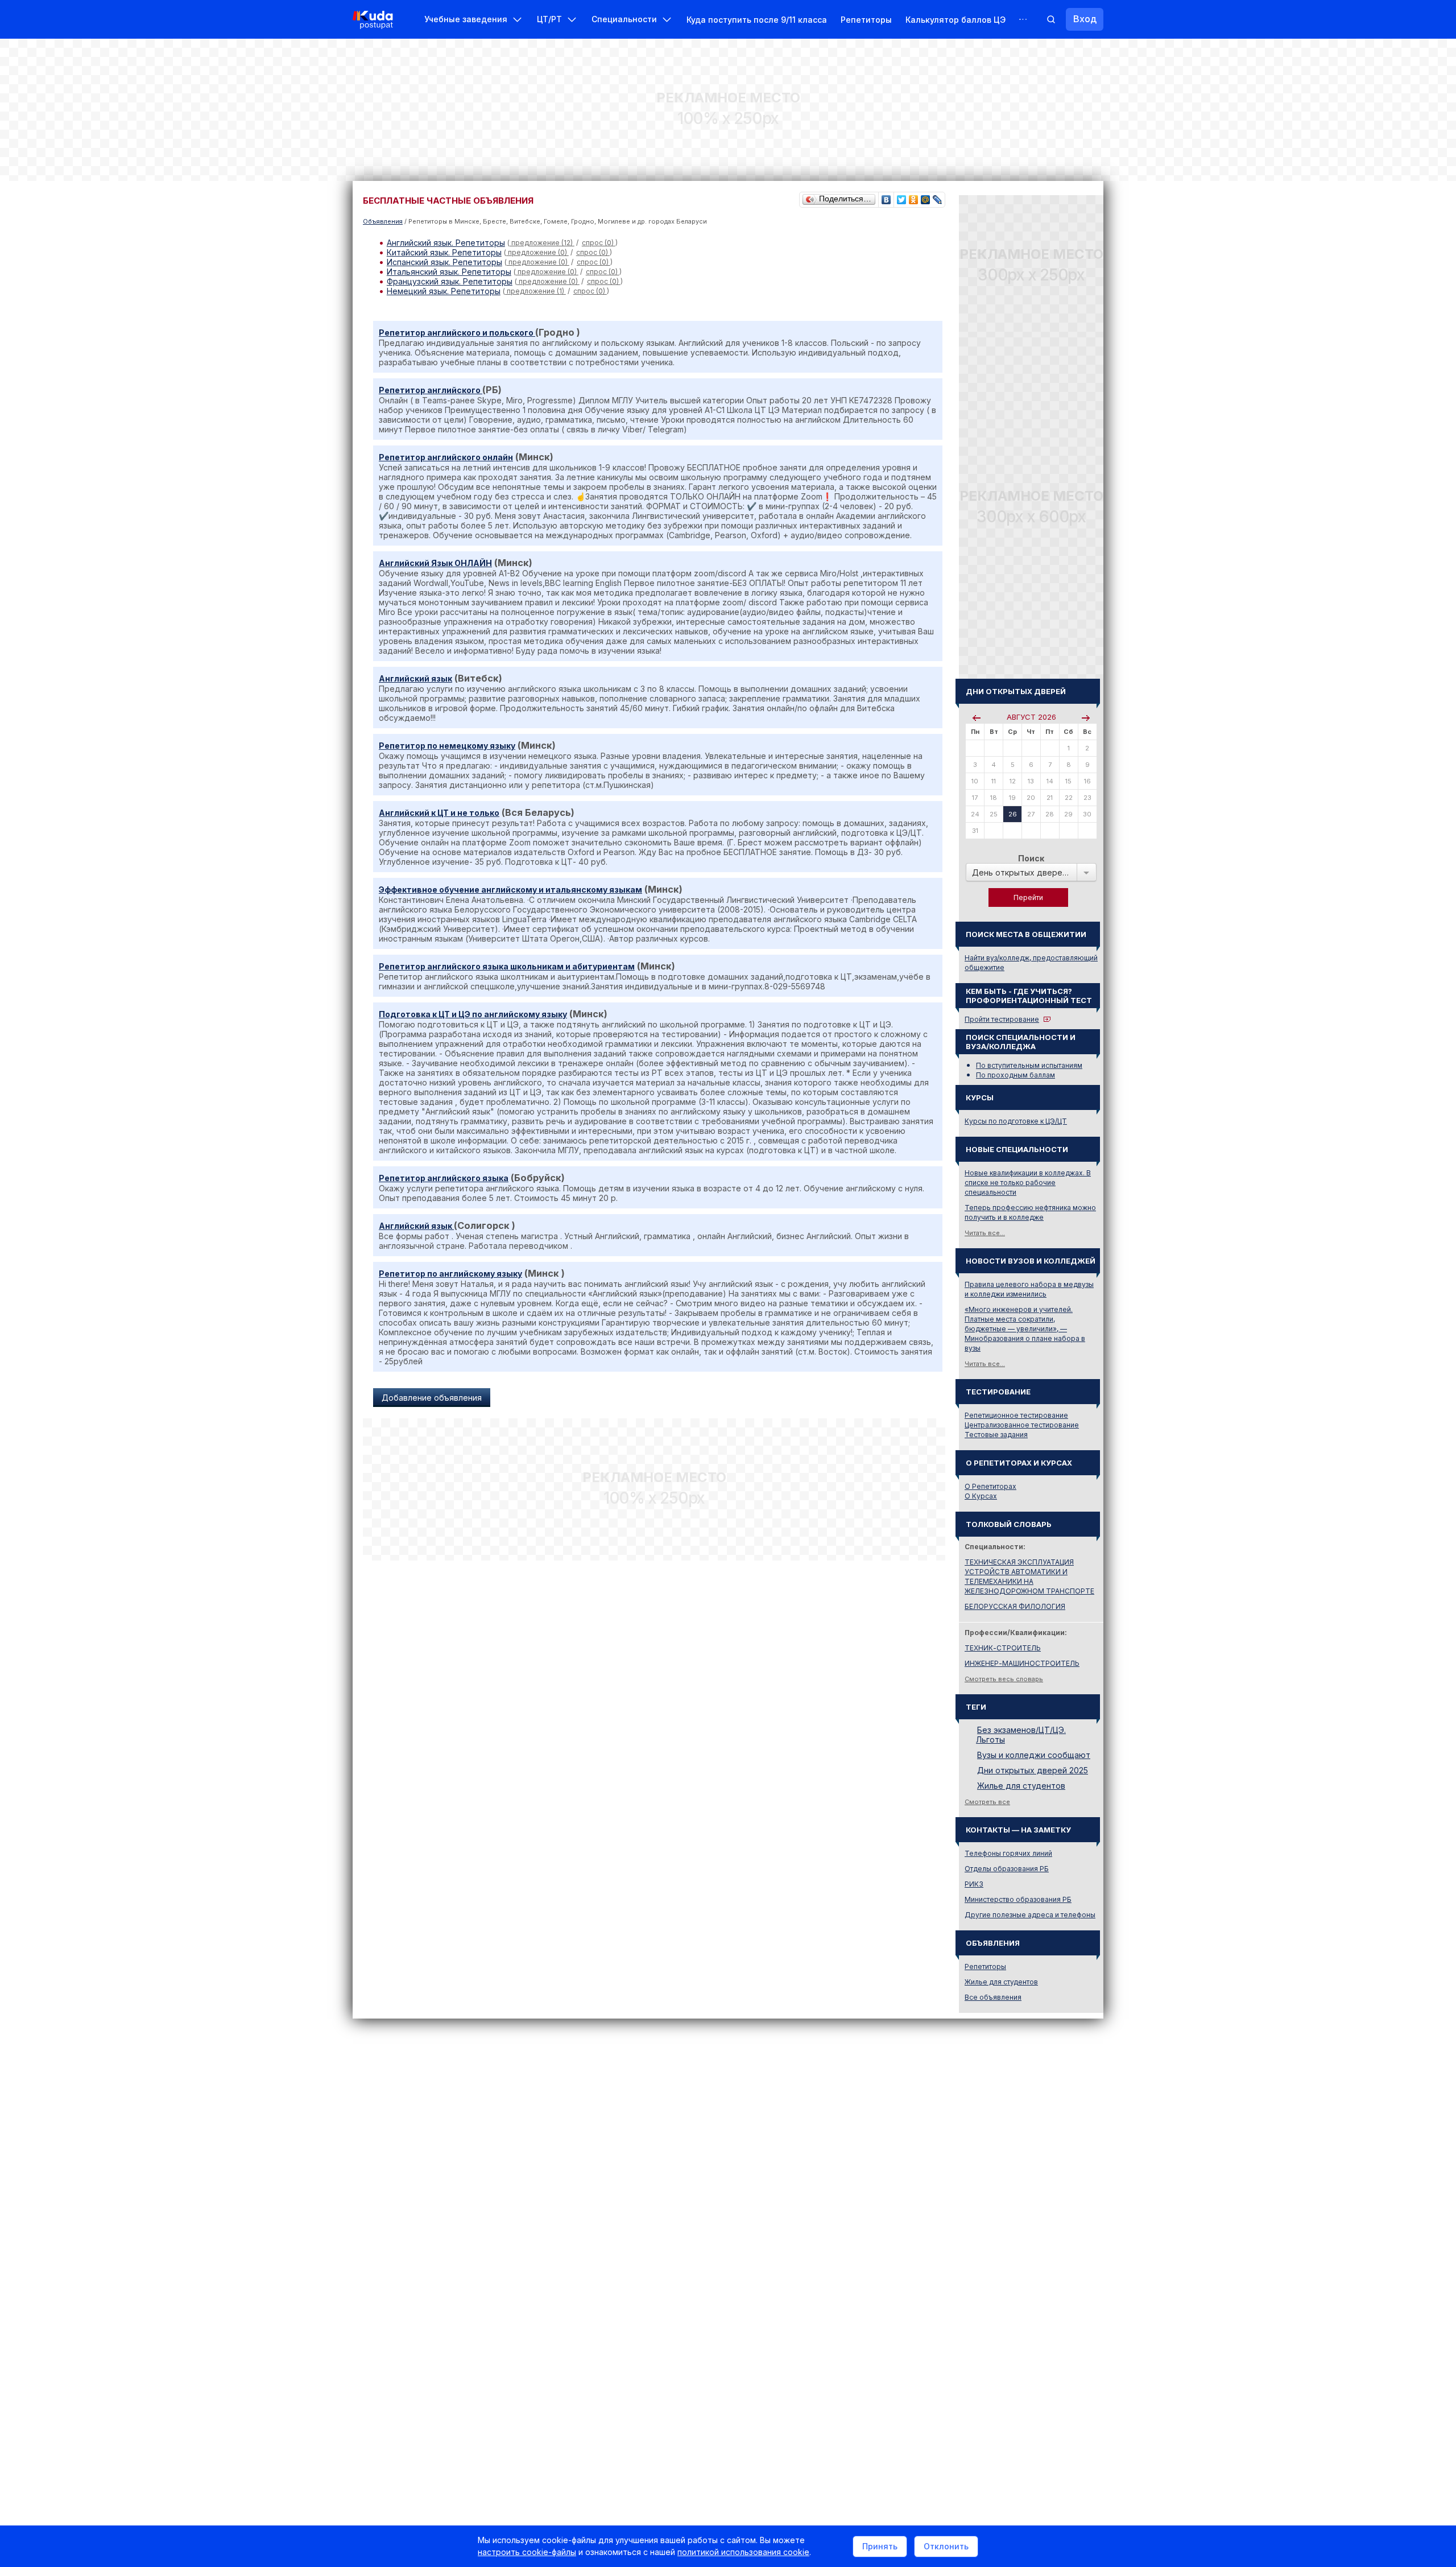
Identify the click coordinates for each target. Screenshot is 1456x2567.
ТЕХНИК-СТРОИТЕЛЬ (1003, 1648)
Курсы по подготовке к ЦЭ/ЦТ (1016, 1121)
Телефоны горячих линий (1008, 1853)
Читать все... (985, 1233)
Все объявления (993, 1997)
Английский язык (415, 678)
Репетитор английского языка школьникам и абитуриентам (507, 966)
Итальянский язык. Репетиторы (449, 272)
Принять (880, 2546)
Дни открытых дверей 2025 (1033, 1770)
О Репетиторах (990, 1486)
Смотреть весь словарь (1004, 1679)
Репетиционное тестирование (1016, 1415)
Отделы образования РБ (1007, 1869)
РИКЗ (974, 1884)
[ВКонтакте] (886, 197)
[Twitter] (902, 197)
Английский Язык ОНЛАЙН (435, 563)
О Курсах (981, 1496)
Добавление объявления (432, 1398)
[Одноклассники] (914, 197)
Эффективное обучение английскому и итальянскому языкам (510, 890)
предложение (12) (542, 243)
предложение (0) (537, 252)
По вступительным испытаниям (1029, 1065)
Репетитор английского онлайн (446, 457)
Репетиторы (866, 20)
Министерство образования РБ (1018, 1899)
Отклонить (946, 2546)
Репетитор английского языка (444, 1178)
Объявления (383, 221)
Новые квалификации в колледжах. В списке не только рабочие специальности (1028, 1183)
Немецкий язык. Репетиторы (444, 291)
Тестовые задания (996, 1435)
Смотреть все (987, 1802)
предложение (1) (535, 291)
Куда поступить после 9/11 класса (757, 20)
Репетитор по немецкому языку (447, 746)
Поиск (1031, 858)
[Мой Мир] (926, 197)
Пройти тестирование (1002, 1019)
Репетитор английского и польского (457, 333)
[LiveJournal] (938, 197)
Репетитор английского (431, 390)
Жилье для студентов (1021, 1786)
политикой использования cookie (743, 2552)
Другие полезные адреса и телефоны (1030, 1915)
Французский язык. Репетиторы (450, 281)
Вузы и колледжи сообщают (1034, 1755)
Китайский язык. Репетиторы (444, 252)
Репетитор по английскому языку (450, 1274)
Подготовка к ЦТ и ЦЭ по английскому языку (473, 1014)
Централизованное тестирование (1022, 1425)
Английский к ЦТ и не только (439, 813)
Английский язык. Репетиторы (446, 243)
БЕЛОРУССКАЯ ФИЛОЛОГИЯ (1015, 1606)
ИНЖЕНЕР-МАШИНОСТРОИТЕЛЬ (1022, 1663)
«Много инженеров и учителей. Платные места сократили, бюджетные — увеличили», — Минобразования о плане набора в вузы (1025, 1329)
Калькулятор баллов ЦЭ (955, 20)
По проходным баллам (1016, 1075)
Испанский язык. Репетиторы (444, 262)
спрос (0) (599, 243)
